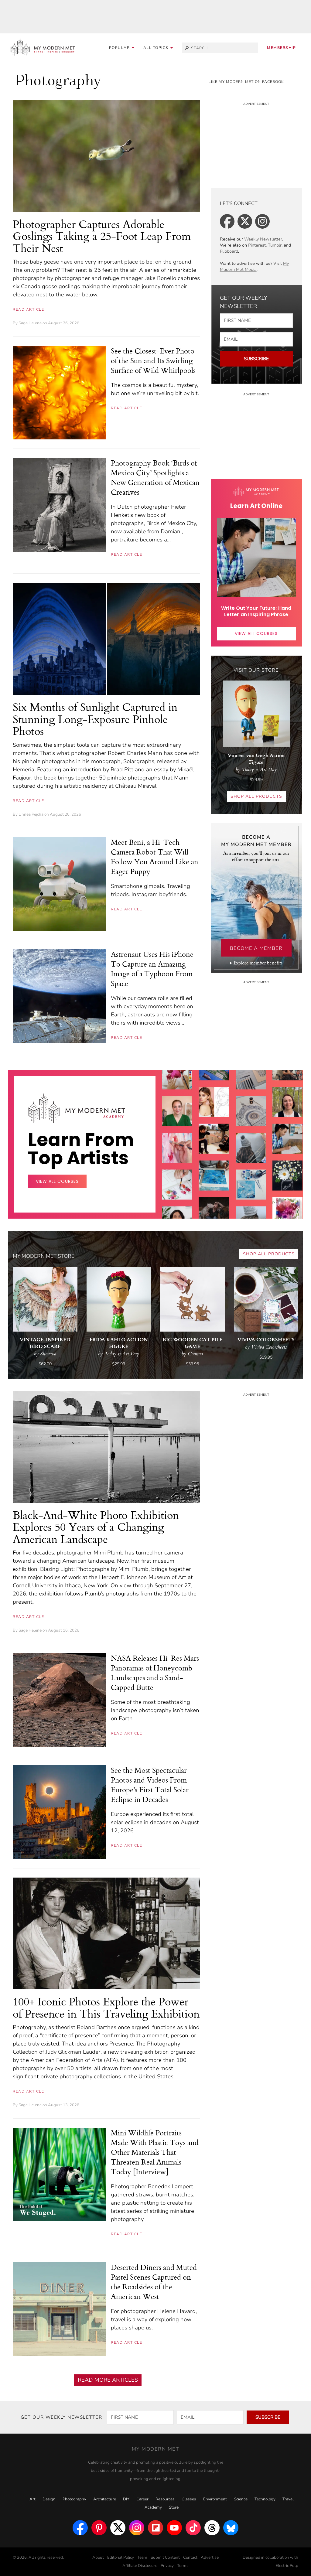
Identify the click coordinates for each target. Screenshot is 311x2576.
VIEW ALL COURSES (256, 633)
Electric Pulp (287, 2566)
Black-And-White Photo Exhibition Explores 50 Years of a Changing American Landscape (96, 1527)
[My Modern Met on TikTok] (193, 2528)
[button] (158, 48)
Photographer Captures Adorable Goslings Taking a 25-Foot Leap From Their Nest (102, 236)
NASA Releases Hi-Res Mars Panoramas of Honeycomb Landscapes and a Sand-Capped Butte (155, 1673)
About (98, 2557)
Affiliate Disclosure (140, 2566)
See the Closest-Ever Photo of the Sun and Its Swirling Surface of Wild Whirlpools (153, 360)
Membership (281, 48)
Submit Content (165, 2557)
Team (142, 2557)
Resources (165, 2499)
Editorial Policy (121, 2557)
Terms (183, 2566)
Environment (215, 2499)
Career (142, 2499)
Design (49, 2499)
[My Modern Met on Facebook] (80, 2528)
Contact (190, 2557)
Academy (153, 2507)
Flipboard (229, 251)
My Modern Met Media (254, 266)
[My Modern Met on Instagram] (137, 2528)
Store (174, 2507)
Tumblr (275, 245)
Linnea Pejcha (31, 814)
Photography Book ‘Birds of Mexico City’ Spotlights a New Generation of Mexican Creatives (155, 477)
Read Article (28, 309)
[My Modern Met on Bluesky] (231, 2528)
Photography (74, 2499)
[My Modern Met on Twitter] (118, 2528)
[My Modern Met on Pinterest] (99, 2528)
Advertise (210, 2557)
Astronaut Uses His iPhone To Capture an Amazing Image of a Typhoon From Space (152, 969)
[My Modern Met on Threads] (212, 2528)
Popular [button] (120, 48)
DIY (126, 2499)
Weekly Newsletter (263, 239)
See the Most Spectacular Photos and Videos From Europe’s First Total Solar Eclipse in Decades (150, 1785)
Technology (265, 2499)
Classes (189, 2499)
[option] (177, 1204)
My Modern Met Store (44, 1256)
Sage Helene (30, 323)
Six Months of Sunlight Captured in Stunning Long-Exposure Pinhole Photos (95, 719)
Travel (288, 2499)
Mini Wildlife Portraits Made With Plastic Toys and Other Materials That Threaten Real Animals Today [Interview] (155, 2152)
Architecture (105, 2499)
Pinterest (257, 245)
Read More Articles (108, 2380)
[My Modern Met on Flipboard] (155, 2528)
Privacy (167, 2566)
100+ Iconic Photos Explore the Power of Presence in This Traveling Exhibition (106, 2007)
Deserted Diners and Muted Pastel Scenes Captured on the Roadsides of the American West (154, 2282)
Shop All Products (256, 796)
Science (241, 2499)
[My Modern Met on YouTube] (174, 2528)
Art (32, 2499)
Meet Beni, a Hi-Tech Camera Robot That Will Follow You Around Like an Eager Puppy (155, 857)
